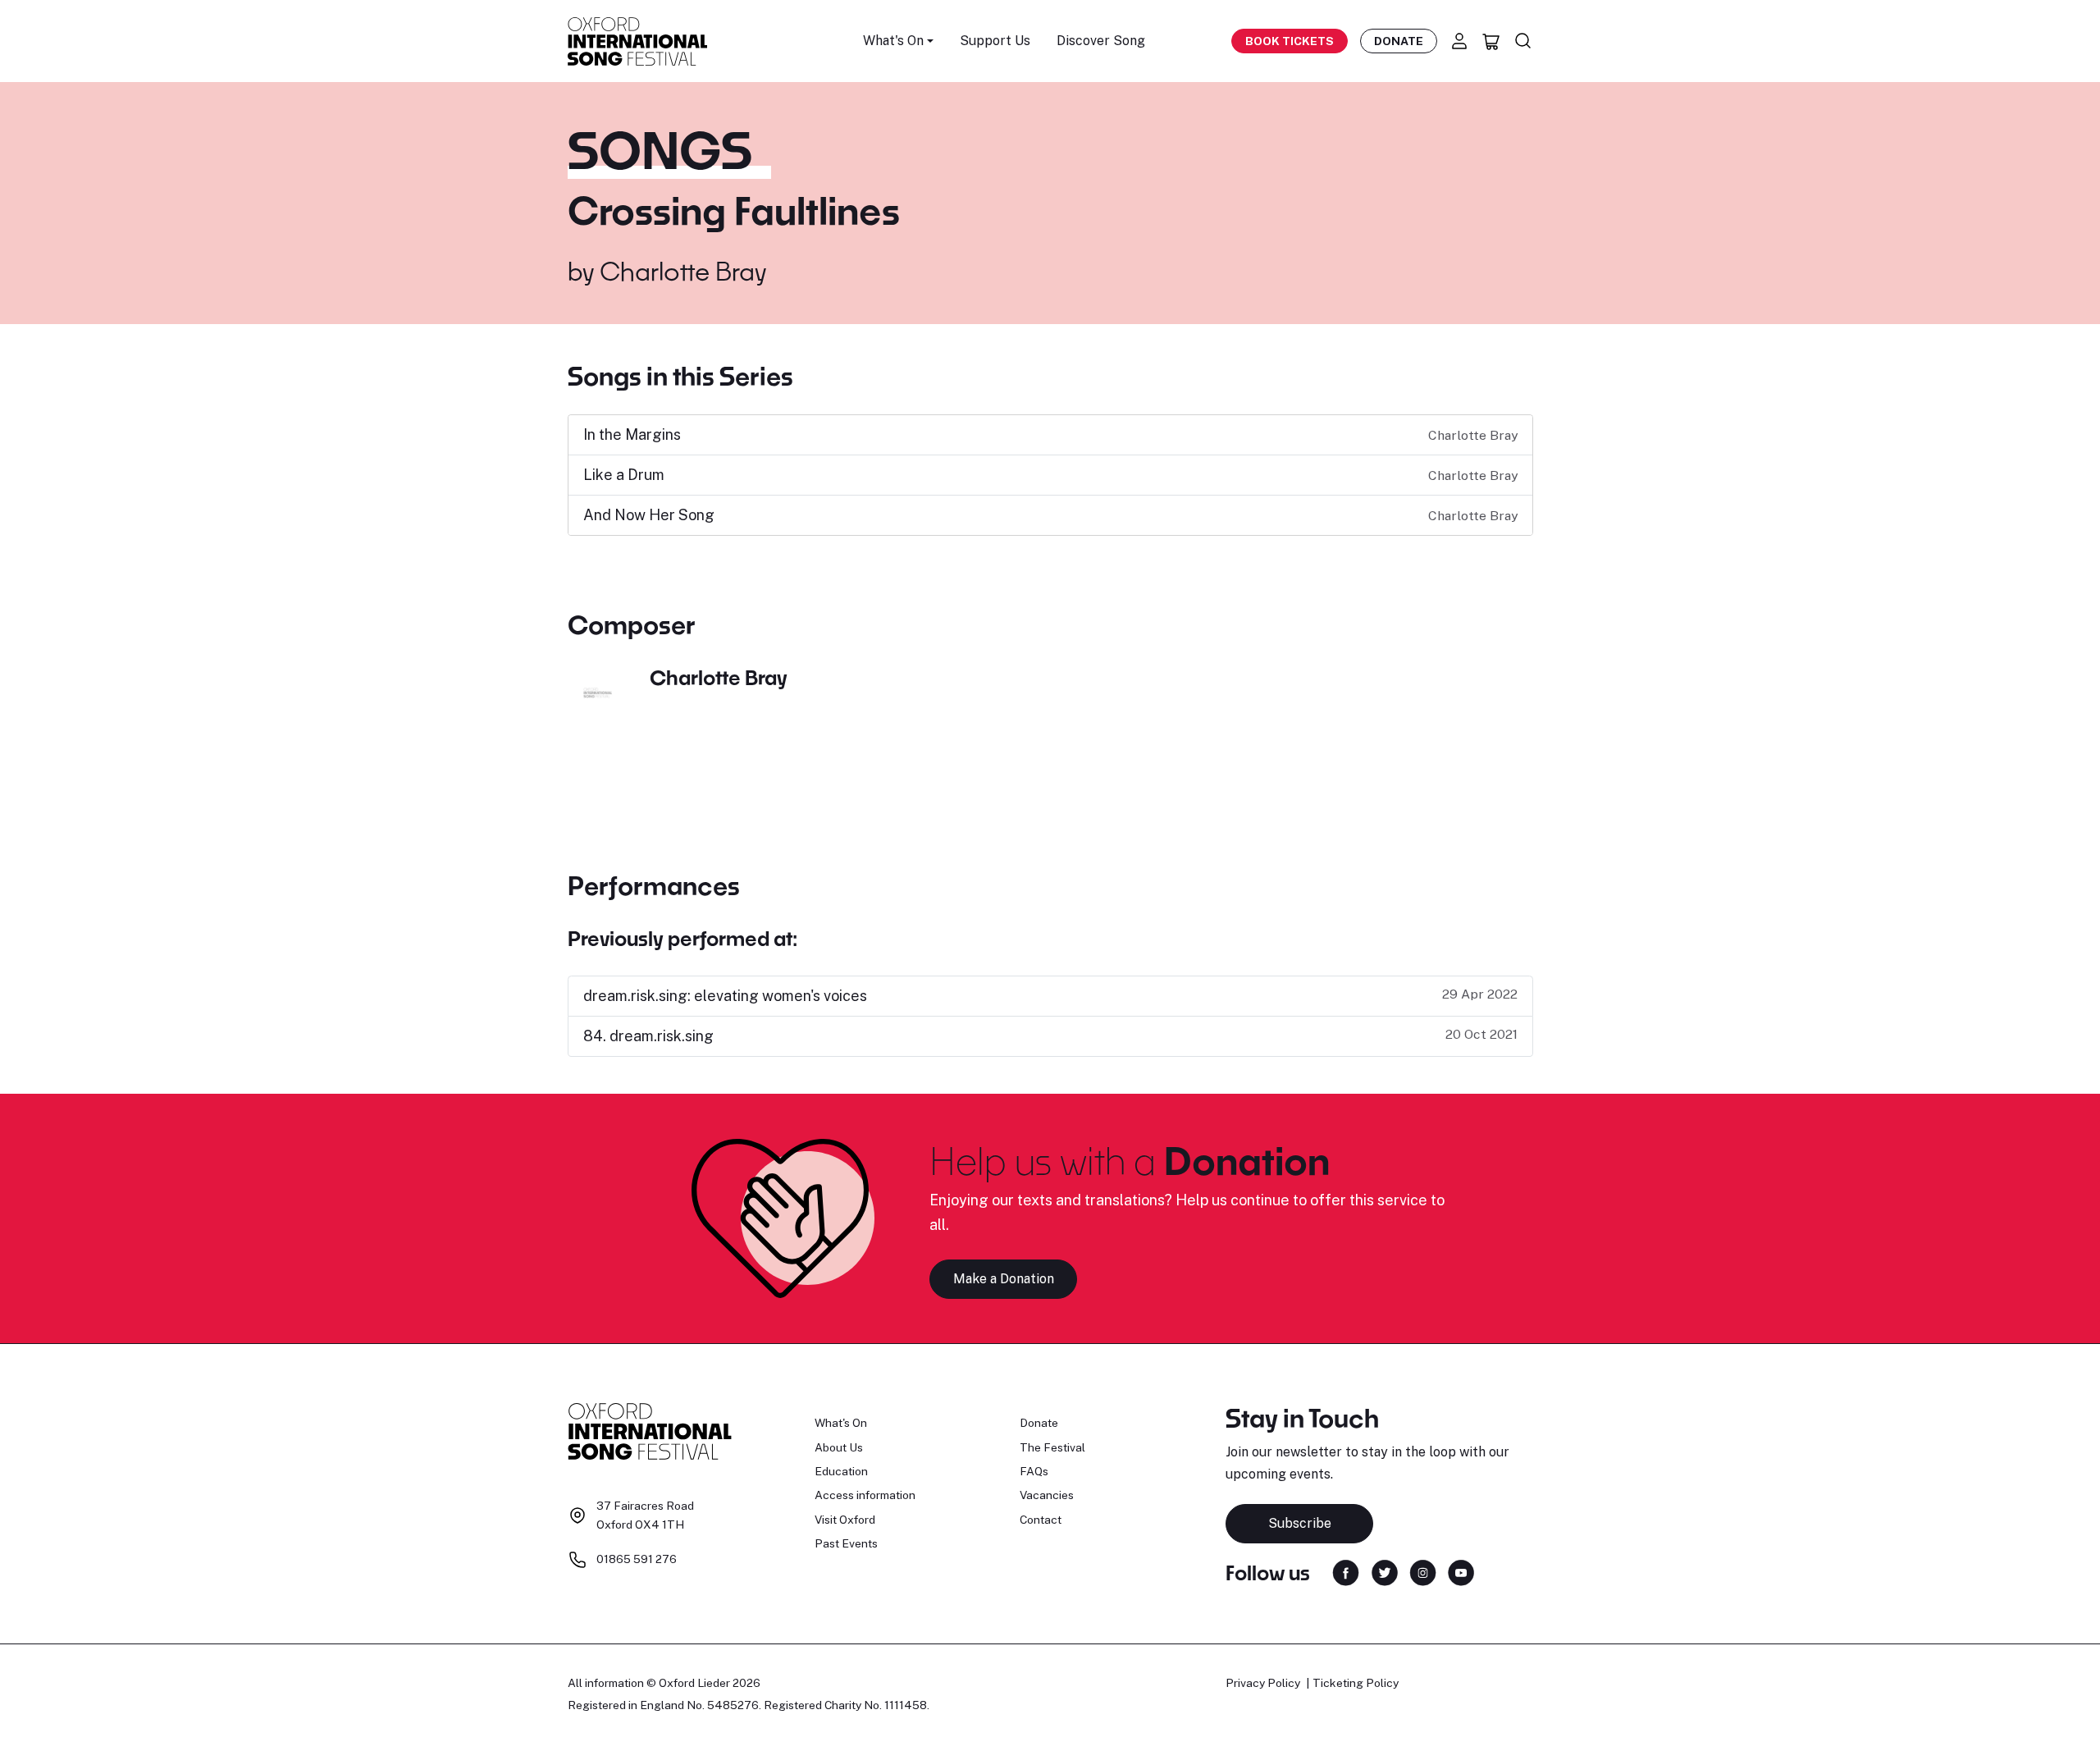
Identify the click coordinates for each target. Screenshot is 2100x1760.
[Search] (1523, 41)
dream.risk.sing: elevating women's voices (725, 996)
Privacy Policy (1263, 1683)
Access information (865, 1495)
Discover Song (1101, 41)
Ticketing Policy (1356, 1683)
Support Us (995, 41)
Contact (1041, 1520)
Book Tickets (1290, 41)
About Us (839, 1447)
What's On (841, 1423)
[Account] (1459, 41)
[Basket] (1491, 41)
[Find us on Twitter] (1385, 1571)
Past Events (846, 1543)
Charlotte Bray (683, 271)
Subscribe (1300, 1523)
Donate (1399, 41)
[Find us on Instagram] (1423, 1571)
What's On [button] (893, 41)
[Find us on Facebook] (1346, 1571)
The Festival (1052, 1447)
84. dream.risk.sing (648, 1036)
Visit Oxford (845, 1520)
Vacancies (1047, 1495)
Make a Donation (1004, 1279)
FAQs (1034, 1471)
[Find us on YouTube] (1461, 1571)
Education (841, 1471)
